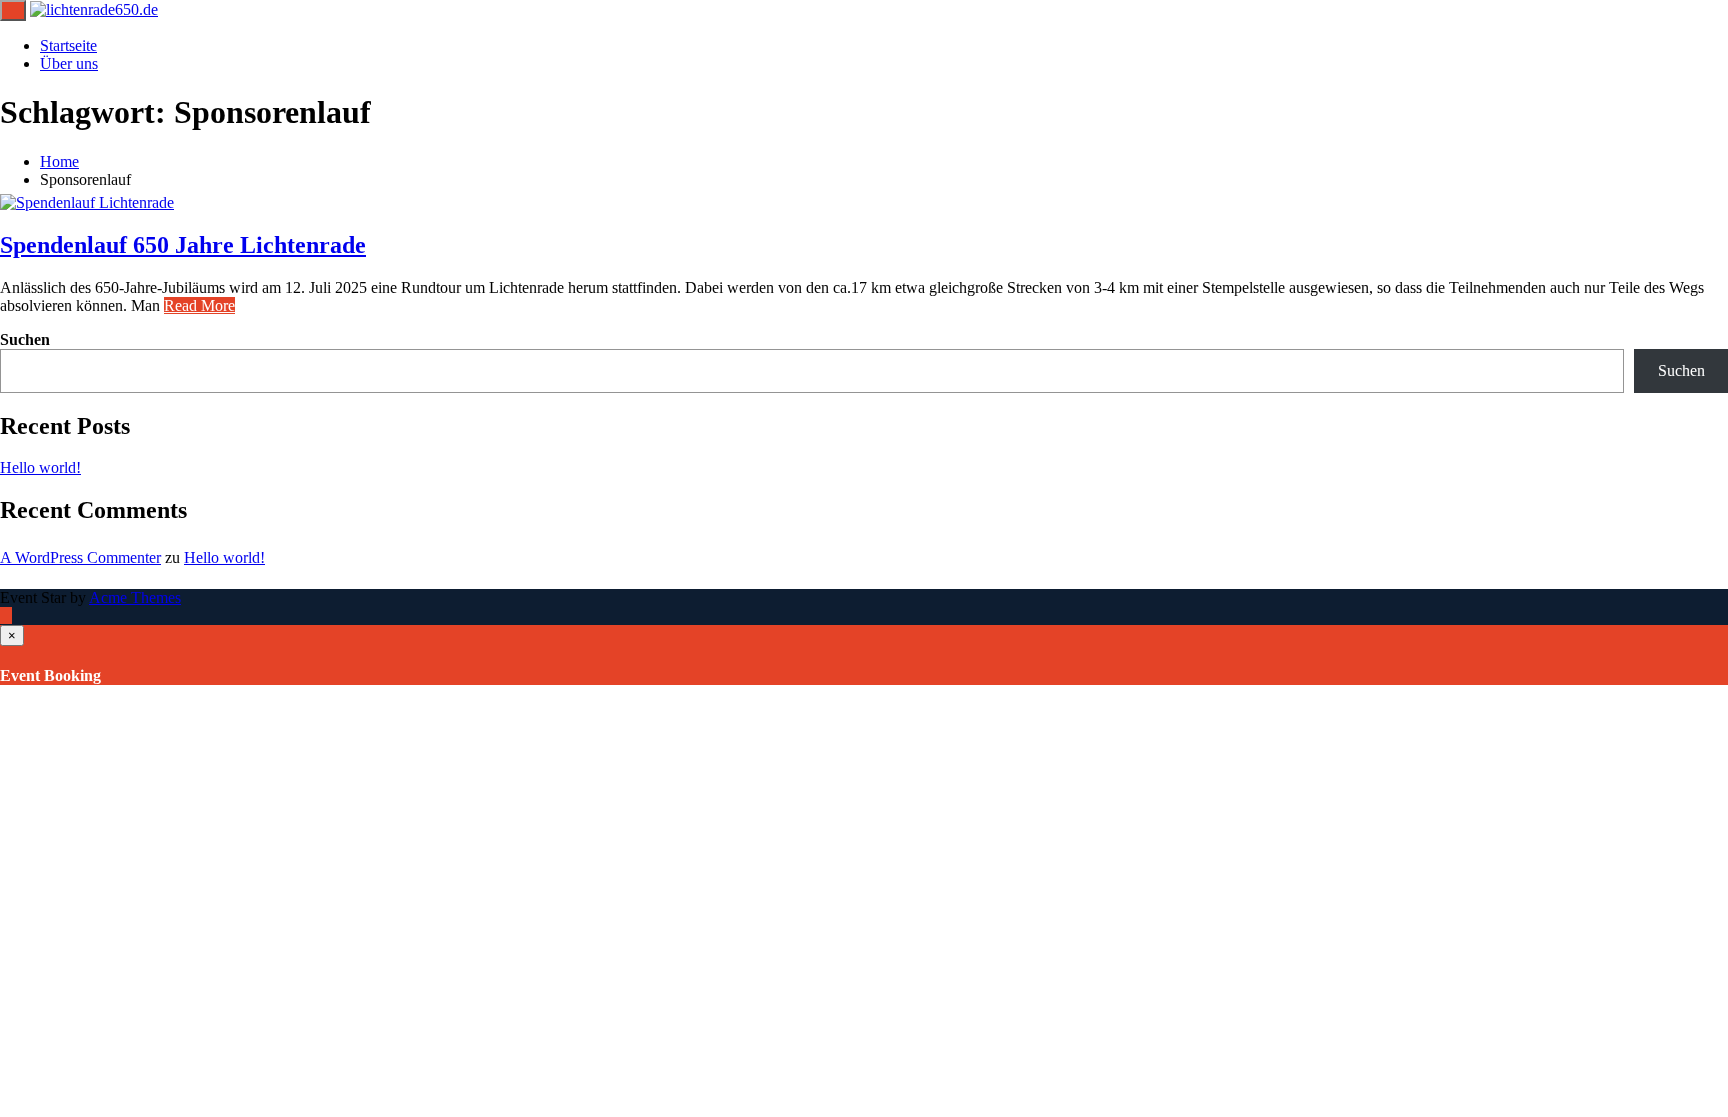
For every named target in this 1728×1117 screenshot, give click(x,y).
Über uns (69, 63)
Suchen (25, 339)
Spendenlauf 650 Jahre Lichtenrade (183, 245)
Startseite (68, 45)
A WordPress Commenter (80, 557)
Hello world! (40, 467)
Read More (199, 305)
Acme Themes (135, 597)
